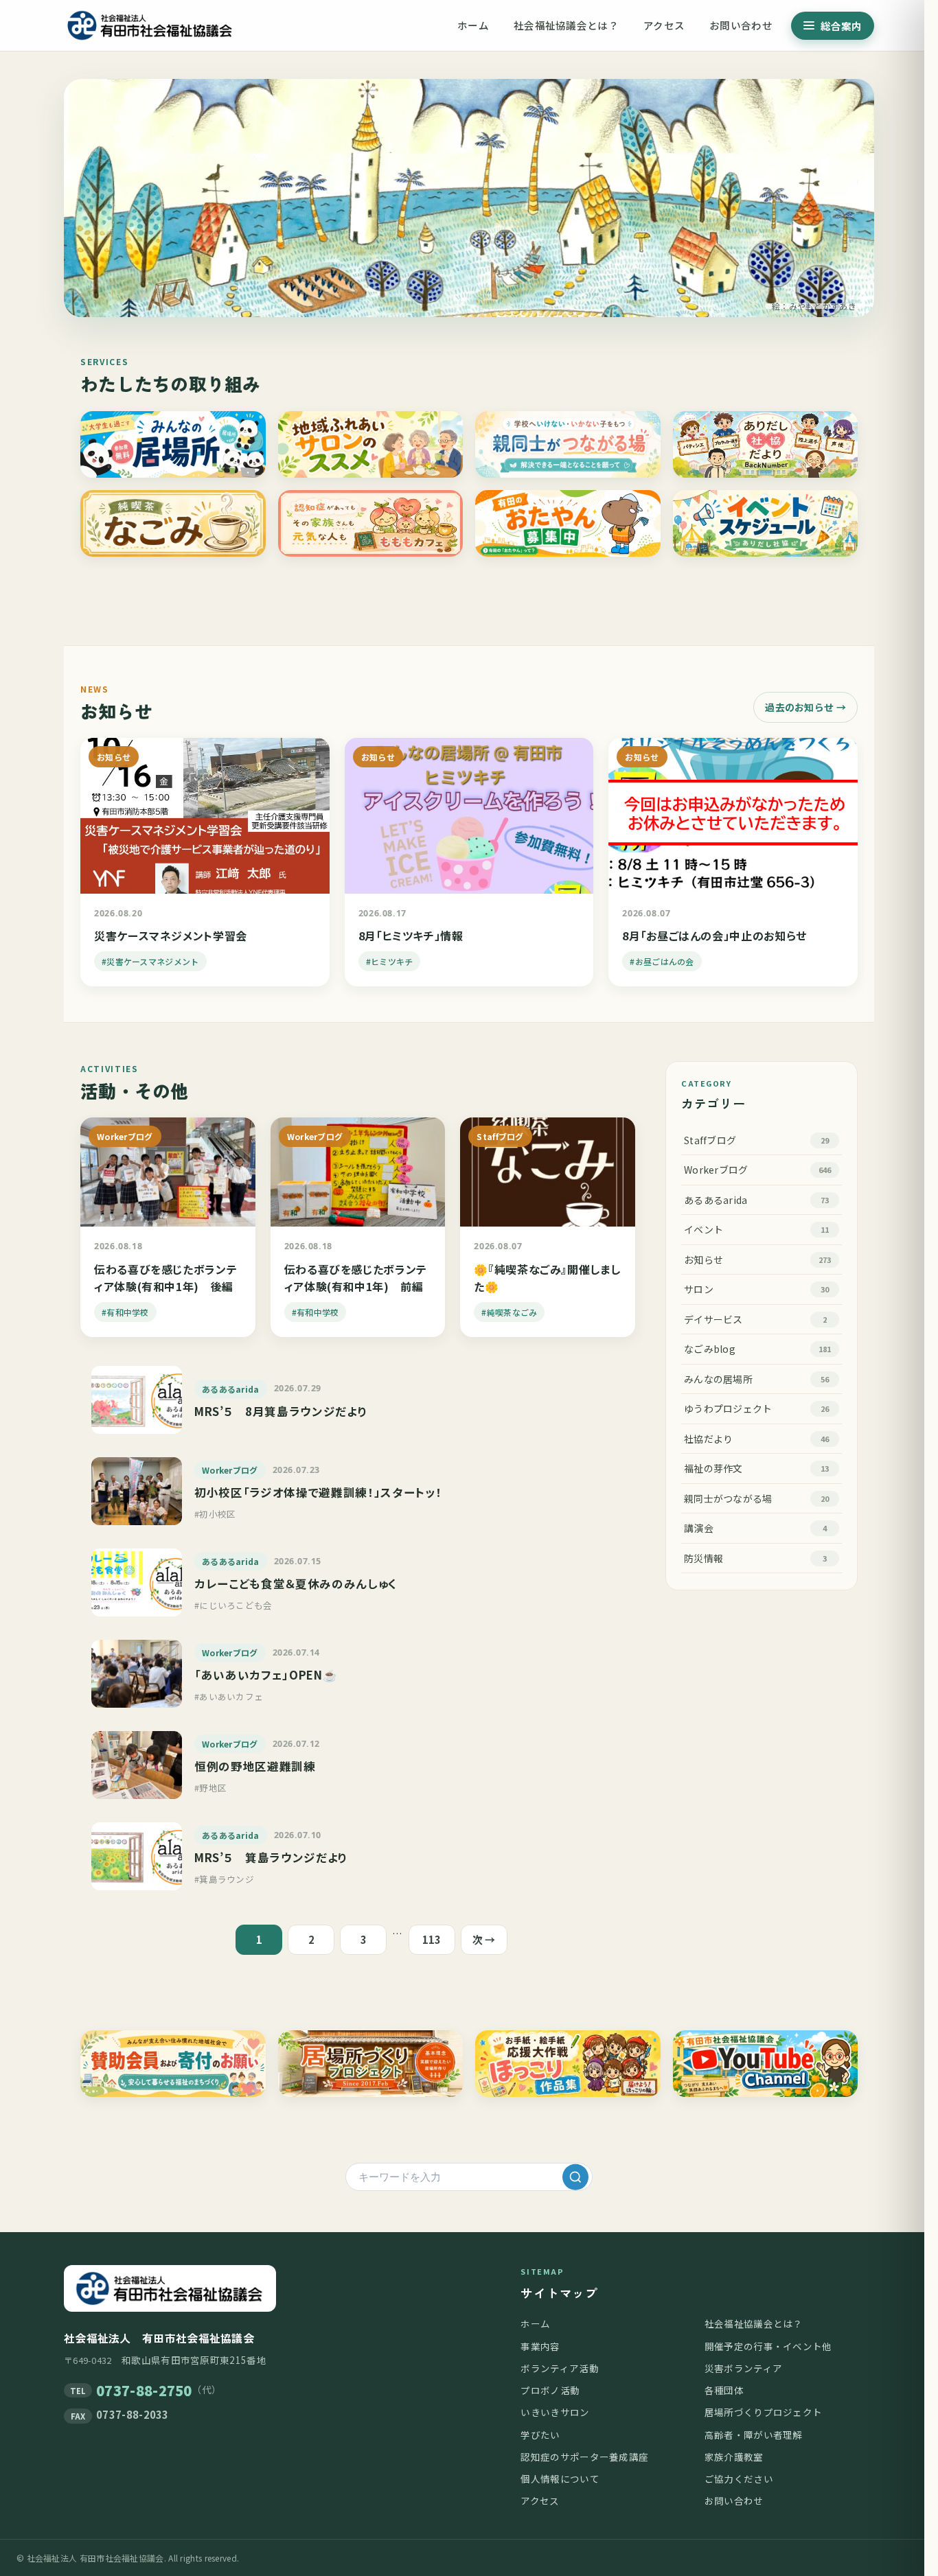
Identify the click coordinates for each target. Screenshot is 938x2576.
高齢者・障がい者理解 (754, 2435)
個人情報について (560, 2479)
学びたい (540, 2435)
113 (432, 1939)
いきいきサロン (555, 2412)
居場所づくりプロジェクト (764, 2412)
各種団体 (724, 2390)
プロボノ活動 (550, 2390)
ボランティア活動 (559, 2368)
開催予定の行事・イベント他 (768, 2346)
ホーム (473, 25)
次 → (484, 1939)
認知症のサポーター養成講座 (584, 2457)
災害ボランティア (743, 2368)
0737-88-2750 (144, 2390)
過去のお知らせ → (805, 707)
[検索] (575, 2177)
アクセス (664, 25)
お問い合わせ (741, 25)
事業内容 (540, 2346)
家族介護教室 (734, 2457)
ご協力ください (739, 2479)
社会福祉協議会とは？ (566, 25)
